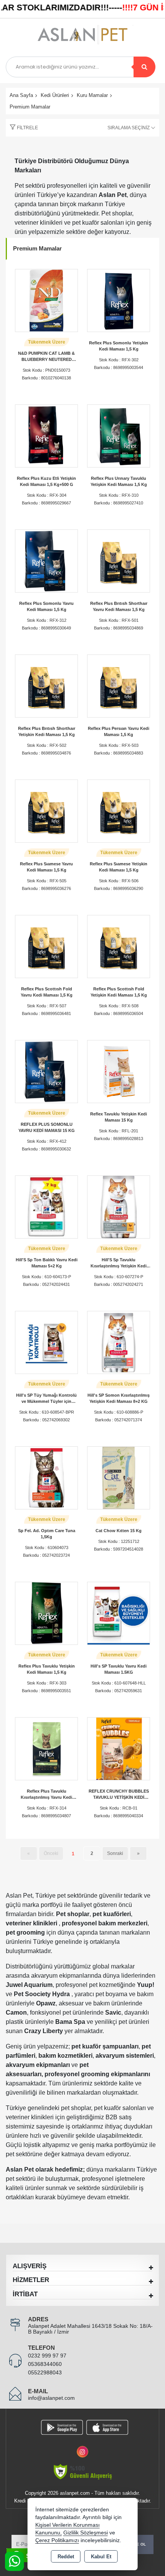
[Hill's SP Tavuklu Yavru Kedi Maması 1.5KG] (119, 1613)
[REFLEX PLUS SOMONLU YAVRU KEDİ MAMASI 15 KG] (46, 1071)
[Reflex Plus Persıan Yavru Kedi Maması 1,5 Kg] (119, 685)
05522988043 (45, 2372)
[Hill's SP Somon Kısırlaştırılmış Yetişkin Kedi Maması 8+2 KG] (119, 1342)
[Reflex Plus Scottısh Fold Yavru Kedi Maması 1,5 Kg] (46, 946)
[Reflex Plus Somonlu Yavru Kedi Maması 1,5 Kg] (46, 560)
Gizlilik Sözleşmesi (86, 2533)
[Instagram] (82, 2447)
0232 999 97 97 (47, 2356)
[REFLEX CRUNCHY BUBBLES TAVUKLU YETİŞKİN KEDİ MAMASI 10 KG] (119, 1748)
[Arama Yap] (144, 67)
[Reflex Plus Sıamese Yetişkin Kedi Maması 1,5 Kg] (119, 811)
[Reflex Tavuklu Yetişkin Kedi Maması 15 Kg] (119, 1071)
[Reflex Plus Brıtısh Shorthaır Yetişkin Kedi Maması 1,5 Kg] (46, 685)
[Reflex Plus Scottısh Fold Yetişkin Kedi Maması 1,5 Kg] (119, 946)
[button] (22, 128)
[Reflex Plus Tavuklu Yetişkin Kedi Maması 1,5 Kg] (46, 1613)
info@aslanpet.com (51, 2398)
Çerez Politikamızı (57, 2540)
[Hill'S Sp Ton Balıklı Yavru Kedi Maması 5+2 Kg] (46, 1206)
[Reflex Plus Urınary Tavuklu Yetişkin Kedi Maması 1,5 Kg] (119, 435)
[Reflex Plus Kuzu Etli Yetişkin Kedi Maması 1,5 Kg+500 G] (46, 435)
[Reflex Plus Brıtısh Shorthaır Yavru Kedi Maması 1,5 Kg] (119, 560)
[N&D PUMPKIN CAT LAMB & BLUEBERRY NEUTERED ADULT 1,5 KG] (46, 300)
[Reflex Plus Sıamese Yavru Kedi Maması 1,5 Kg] (46, 811)
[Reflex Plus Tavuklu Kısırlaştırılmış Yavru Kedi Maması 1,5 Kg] (46, 1748)
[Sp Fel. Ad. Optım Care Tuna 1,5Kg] (46, 1477)
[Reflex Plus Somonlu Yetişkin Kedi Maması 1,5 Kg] (119, 300)
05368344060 (45, 2364)
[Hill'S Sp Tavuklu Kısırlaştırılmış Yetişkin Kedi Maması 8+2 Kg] (119, 1206)
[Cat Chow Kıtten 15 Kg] (119, 1477)
